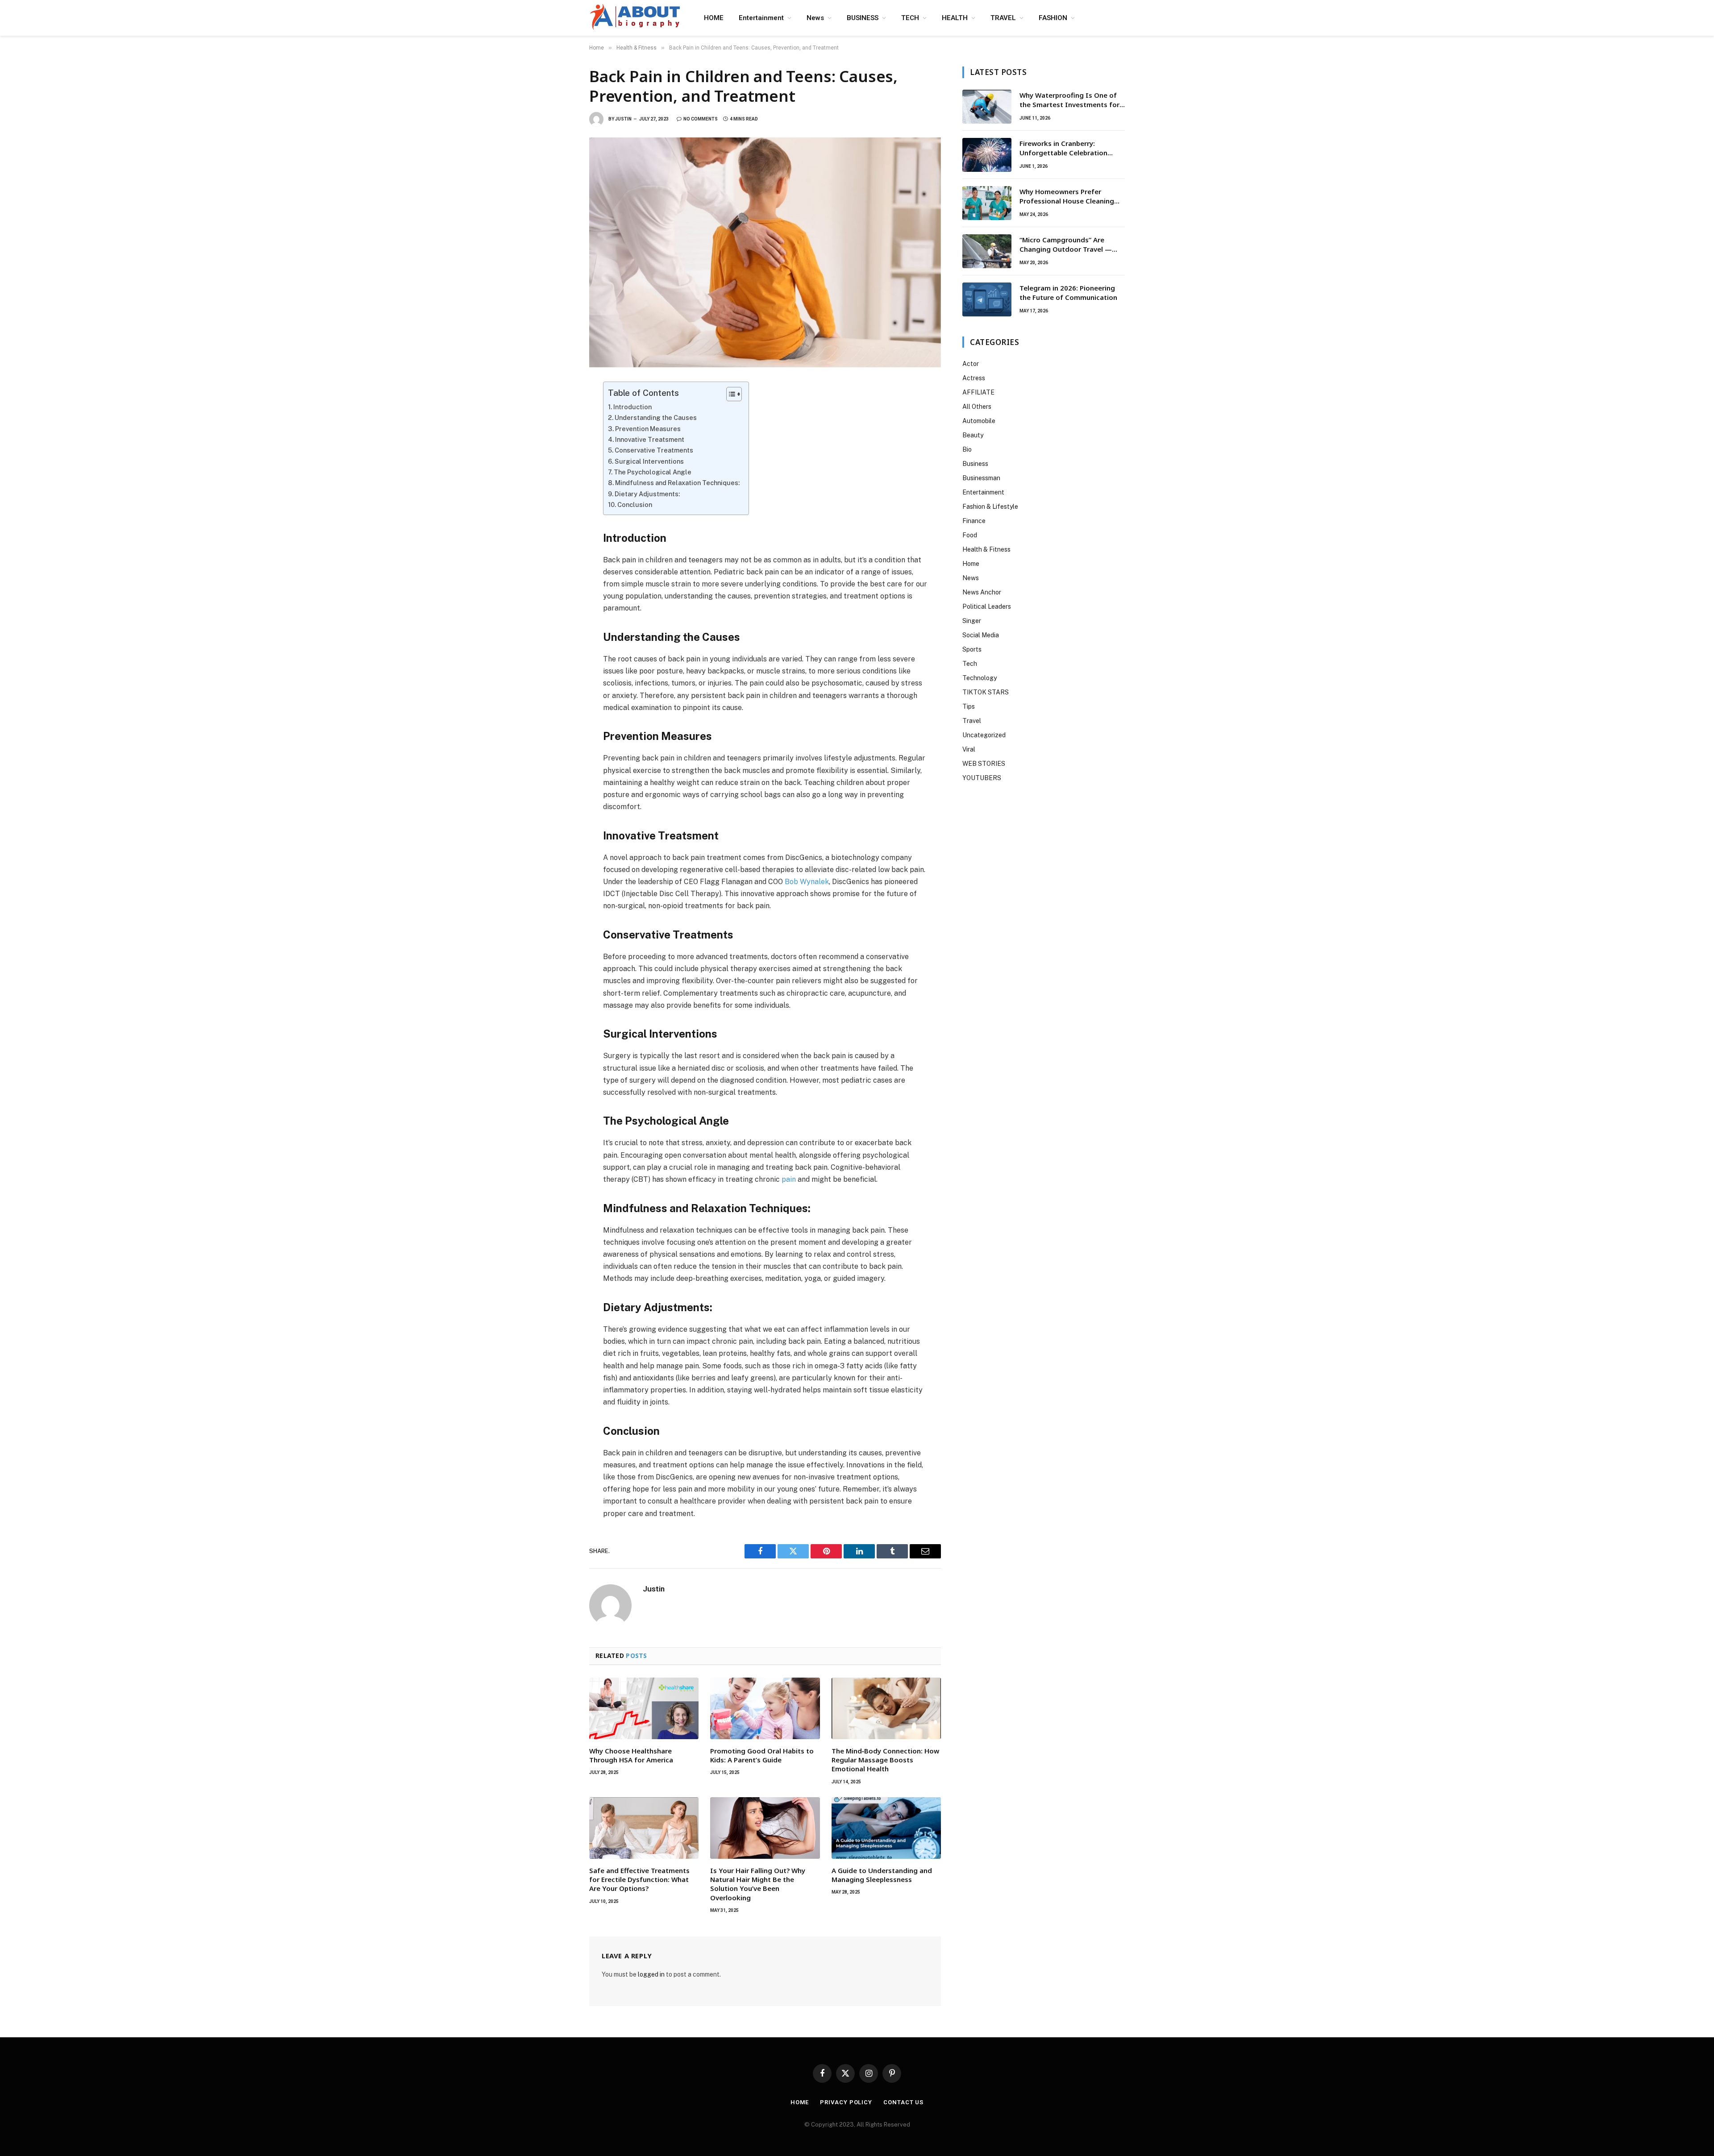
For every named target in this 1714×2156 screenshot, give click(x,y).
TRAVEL (1003, 18)
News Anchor (982, 592)
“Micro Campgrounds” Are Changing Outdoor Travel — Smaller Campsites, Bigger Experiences (1066, 245)
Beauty (973, 435)
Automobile (979, 421)
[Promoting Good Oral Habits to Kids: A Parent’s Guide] (765, 1708)
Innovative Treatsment (650, 439)
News (815, 18)
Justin (623, 119)
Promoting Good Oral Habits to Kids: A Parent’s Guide (762, 1755)
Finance (974, 521)
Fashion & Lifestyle (990, 507)
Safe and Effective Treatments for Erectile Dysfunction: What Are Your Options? (639, 1880)
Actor (971, 364)
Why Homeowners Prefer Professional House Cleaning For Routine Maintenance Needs (1072, 197)
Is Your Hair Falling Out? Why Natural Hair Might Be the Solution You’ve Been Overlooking (758, 1884)
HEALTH (955, 18)
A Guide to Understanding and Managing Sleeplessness (882, 1875)
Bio (967, 449)
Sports (972, 649)
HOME (714, 18)
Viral (969, 749)
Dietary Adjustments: (647, 494)
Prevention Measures (648, 429)
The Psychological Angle (653, 472)
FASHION (1053, 18)
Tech (970, 664)
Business (975, 464)
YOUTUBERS (982, 778)
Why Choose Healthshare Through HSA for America (631, 1755)
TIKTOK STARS (986, 692)
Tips (969, 706)
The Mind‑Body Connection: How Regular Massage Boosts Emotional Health (885, 1760)
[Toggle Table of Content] (730, 394)
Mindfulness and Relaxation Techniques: (677, 483)
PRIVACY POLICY (846, 2102)
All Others (977, 407)
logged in (651, 1974)
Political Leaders (987, 607)
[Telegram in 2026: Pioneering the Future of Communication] (987, 299)
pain (789, 1179)
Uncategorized (984, 735)
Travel (972, 721)
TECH (910, 18)
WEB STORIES (984, 764)
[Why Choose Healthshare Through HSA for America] (644, 1708)
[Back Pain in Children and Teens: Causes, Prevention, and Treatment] (765, 252)
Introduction (632, 407)
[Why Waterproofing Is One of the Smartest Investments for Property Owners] (987, 107)
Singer (972, 621)
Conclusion (635, 505)
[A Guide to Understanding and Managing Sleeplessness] (886, 1828)
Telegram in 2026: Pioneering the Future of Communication (1068, 293)
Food (970, 535)
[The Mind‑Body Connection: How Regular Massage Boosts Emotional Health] (886, 1708)
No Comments (701, 119)
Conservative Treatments (654, 450)
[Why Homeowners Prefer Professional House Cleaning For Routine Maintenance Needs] (987, 203)
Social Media (981, 635)
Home (971, 564)
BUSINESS (863, 18)
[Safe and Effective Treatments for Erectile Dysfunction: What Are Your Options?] (644, 1828)
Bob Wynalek (807, 882)
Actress (974, 378)
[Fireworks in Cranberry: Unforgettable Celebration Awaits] (987, 155)
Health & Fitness (986, 549)
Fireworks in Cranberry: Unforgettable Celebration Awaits (1063, 148)
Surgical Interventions (649, 461)
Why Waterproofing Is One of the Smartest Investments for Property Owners (1069, 100)
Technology (980, 678)
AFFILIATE (978, 392)
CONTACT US (903, 2102)
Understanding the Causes (656, 417)
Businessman (981, 478)
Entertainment (761, 18)
